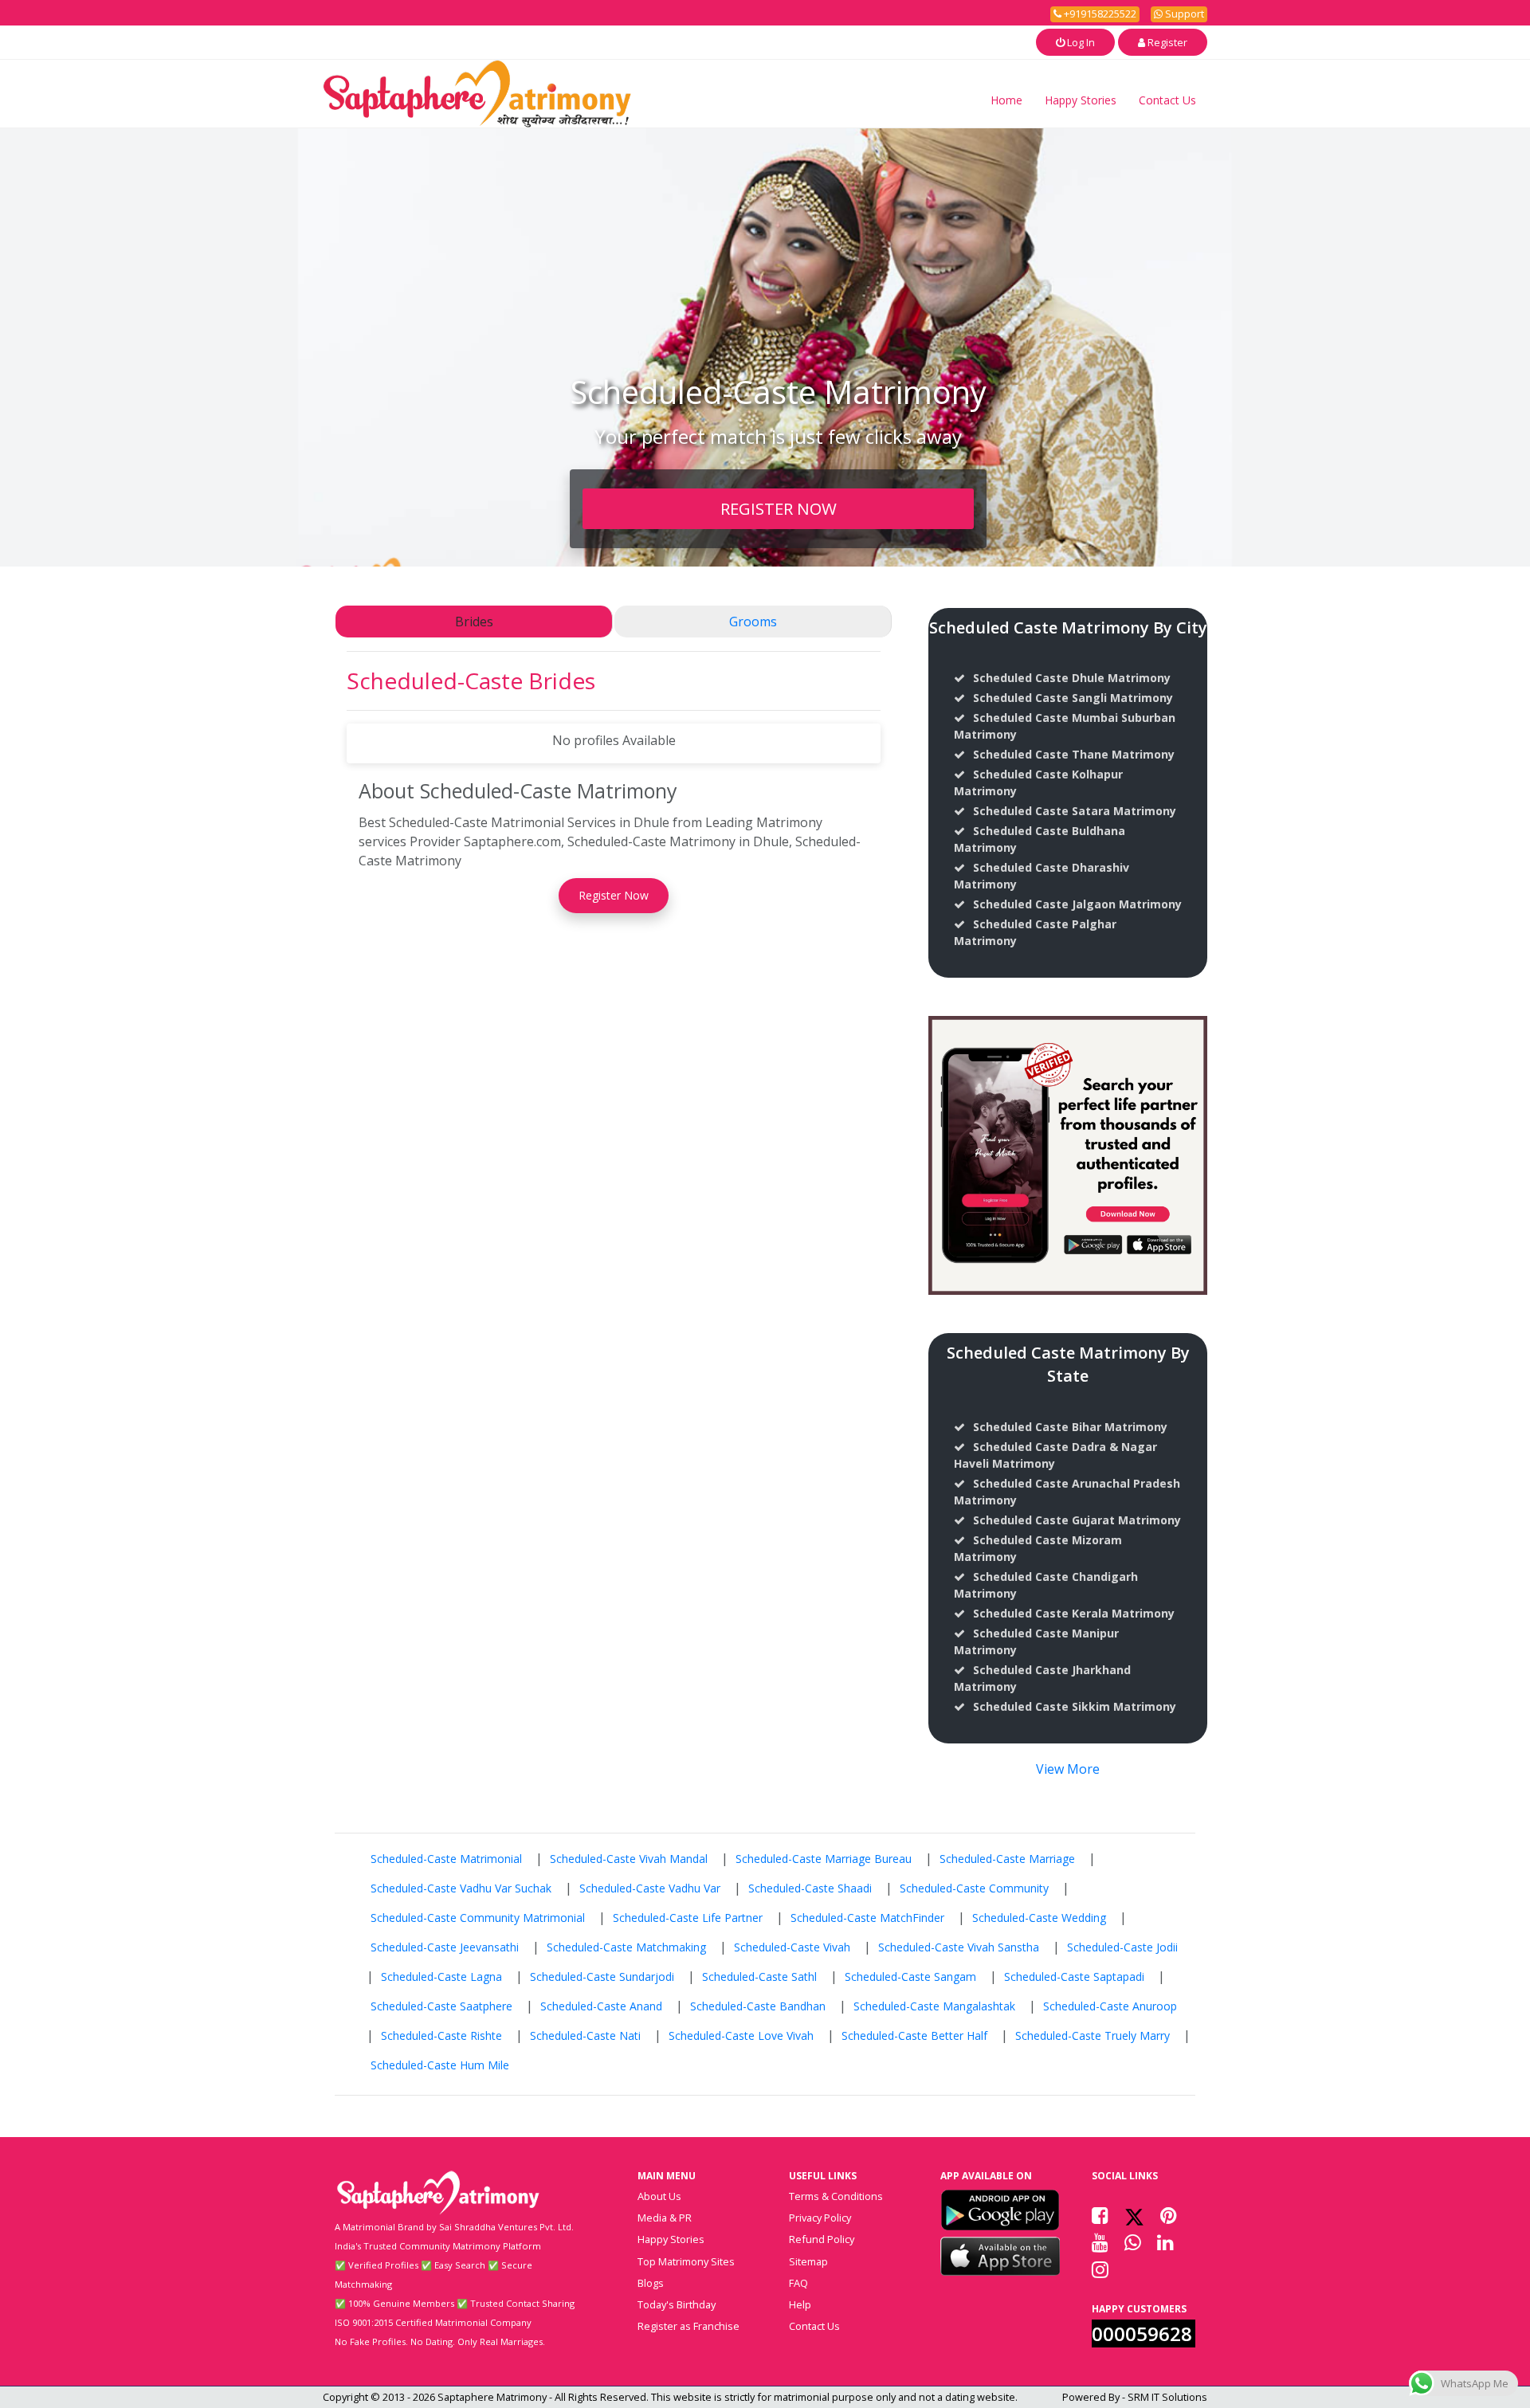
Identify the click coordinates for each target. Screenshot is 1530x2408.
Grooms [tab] (753, 622)
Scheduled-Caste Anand (601, 2006)
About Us (659, 2196)
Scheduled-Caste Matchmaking (626, 1947)
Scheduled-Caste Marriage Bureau (824, 1859)
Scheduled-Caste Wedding (1039, 1918)
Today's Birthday (677, 2304)
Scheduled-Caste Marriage (1007, 1859)
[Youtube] (1100, 2242)
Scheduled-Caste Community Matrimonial (478, 1918)
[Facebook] (1100, 2215)
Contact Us (1167, 100)
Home (1006, 100)
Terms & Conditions (836, 2196)
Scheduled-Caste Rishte (441, 2035)
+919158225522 (1099, 14)
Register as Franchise (688, 2326)
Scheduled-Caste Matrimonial (446, 1859)
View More (1068, 1769)
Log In (1080, 42)
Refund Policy (822, 2239)
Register (1166, 42)
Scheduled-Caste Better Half (914, 2035)
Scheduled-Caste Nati (585, 2035)
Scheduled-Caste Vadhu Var (650, 1888)
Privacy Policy (820, 2218)
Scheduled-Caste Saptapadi (1074, 1977)
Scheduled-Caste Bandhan (758, 2006)
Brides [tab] (474, 622)
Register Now (614, 895)
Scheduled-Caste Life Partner (688, 1918)
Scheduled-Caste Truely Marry (1093, 2035)
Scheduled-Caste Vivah (792, 1947)
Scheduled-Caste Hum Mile (440, 2065)
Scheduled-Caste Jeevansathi (445, 1947)
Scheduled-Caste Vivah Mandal (629, 1859)
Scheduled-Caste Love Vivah (741, 2035)
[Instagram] (1100, 2269)
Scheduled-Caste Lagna (441, 1977)
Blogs (651, 2283)
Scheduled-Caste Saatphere (441, 2006)
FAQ (798, 2283)
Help (800, 2304)
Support (1183, 14)
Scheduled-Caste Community (974, 1888)
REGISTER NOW (779, 508)
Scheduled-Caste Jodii (1122, 1947)
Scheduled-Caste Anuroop (1110, 2006)
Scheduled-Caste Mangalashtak (934, 2006)
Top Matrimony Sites (686, 2261)
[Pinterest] (1169, 2215)
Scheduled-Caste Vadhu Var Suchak (461, 1888)
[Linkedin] (1165, 2242)
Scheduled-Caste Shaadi (810, 1888)
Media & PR (665, 2218)
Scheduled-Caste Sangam (910, 1977)
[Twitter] (1134, 2215)
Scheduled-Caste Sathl (759, 1977)
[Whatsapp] (1133, 2242)
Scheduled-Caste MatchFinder (867, 1918)
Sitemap (808, 2261)
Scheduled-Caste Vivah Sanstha (959, 1947)
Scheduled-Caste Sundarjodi (602, 1977)
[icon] (1000, 2210)
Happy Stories (1081, 100)
